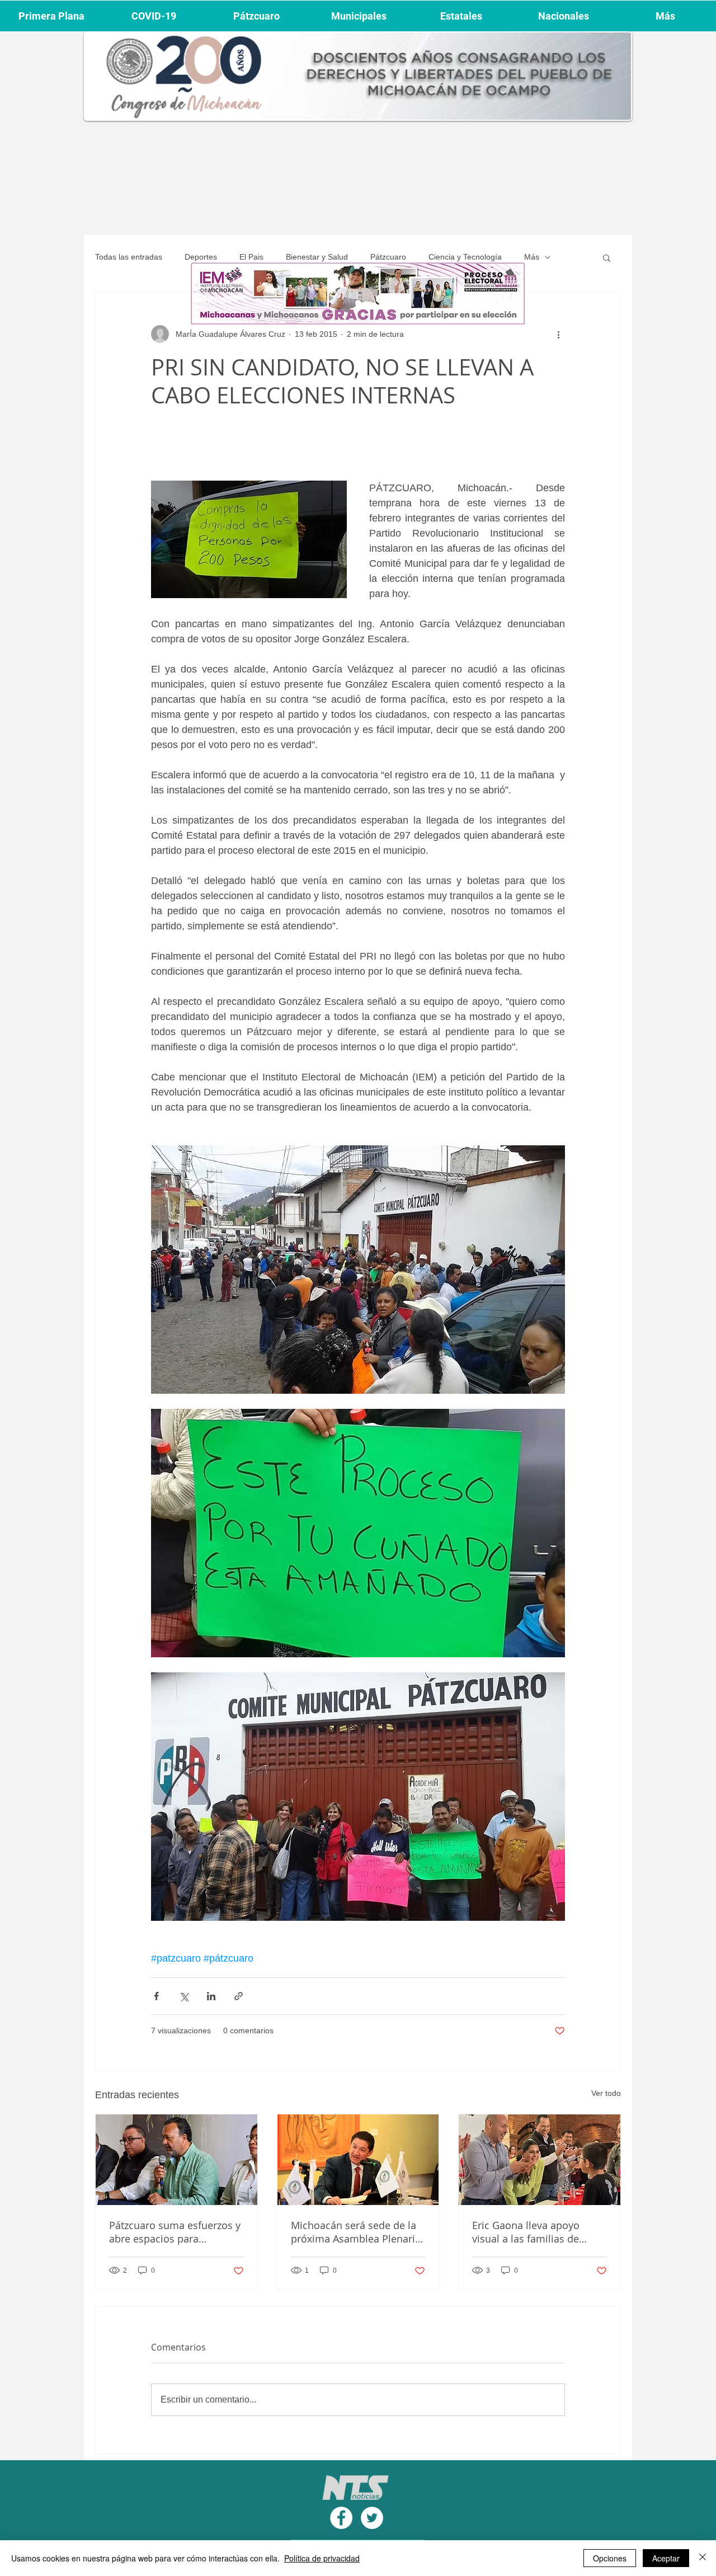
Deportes (201, 257)
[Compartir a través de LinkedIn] (211, 1996)
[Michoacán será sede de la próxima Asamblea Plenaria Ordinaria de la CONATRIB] (358, 2160)
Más (532, 257)
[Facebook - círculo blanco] (341, 2518)
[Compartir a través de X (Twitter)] (184, 1996)
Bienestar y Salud (317, 257)
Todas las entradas (129, 257)
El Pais (251, 257)
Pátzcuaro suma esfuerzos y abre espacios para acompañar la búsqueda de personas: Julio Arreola (175, 2232)
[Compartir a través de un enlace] (239, 1996)
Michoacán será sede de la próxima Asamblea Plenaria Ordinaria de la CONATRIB (356, 2232)
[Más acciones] (558, 334)
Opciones (610, 2558)
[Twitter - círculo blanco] (372, 2518)
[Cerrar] (703, 2558)
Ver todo (606, 2093)
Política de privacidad (322, 2558)
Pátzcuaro (388, 257)
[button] (607, 257)
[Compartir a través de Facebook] (156, 1996)
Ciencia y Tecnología (465, 257)
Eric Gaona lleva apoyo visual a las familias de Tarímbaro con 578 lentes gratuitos (532, 2232)
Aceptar (666, 2558)
